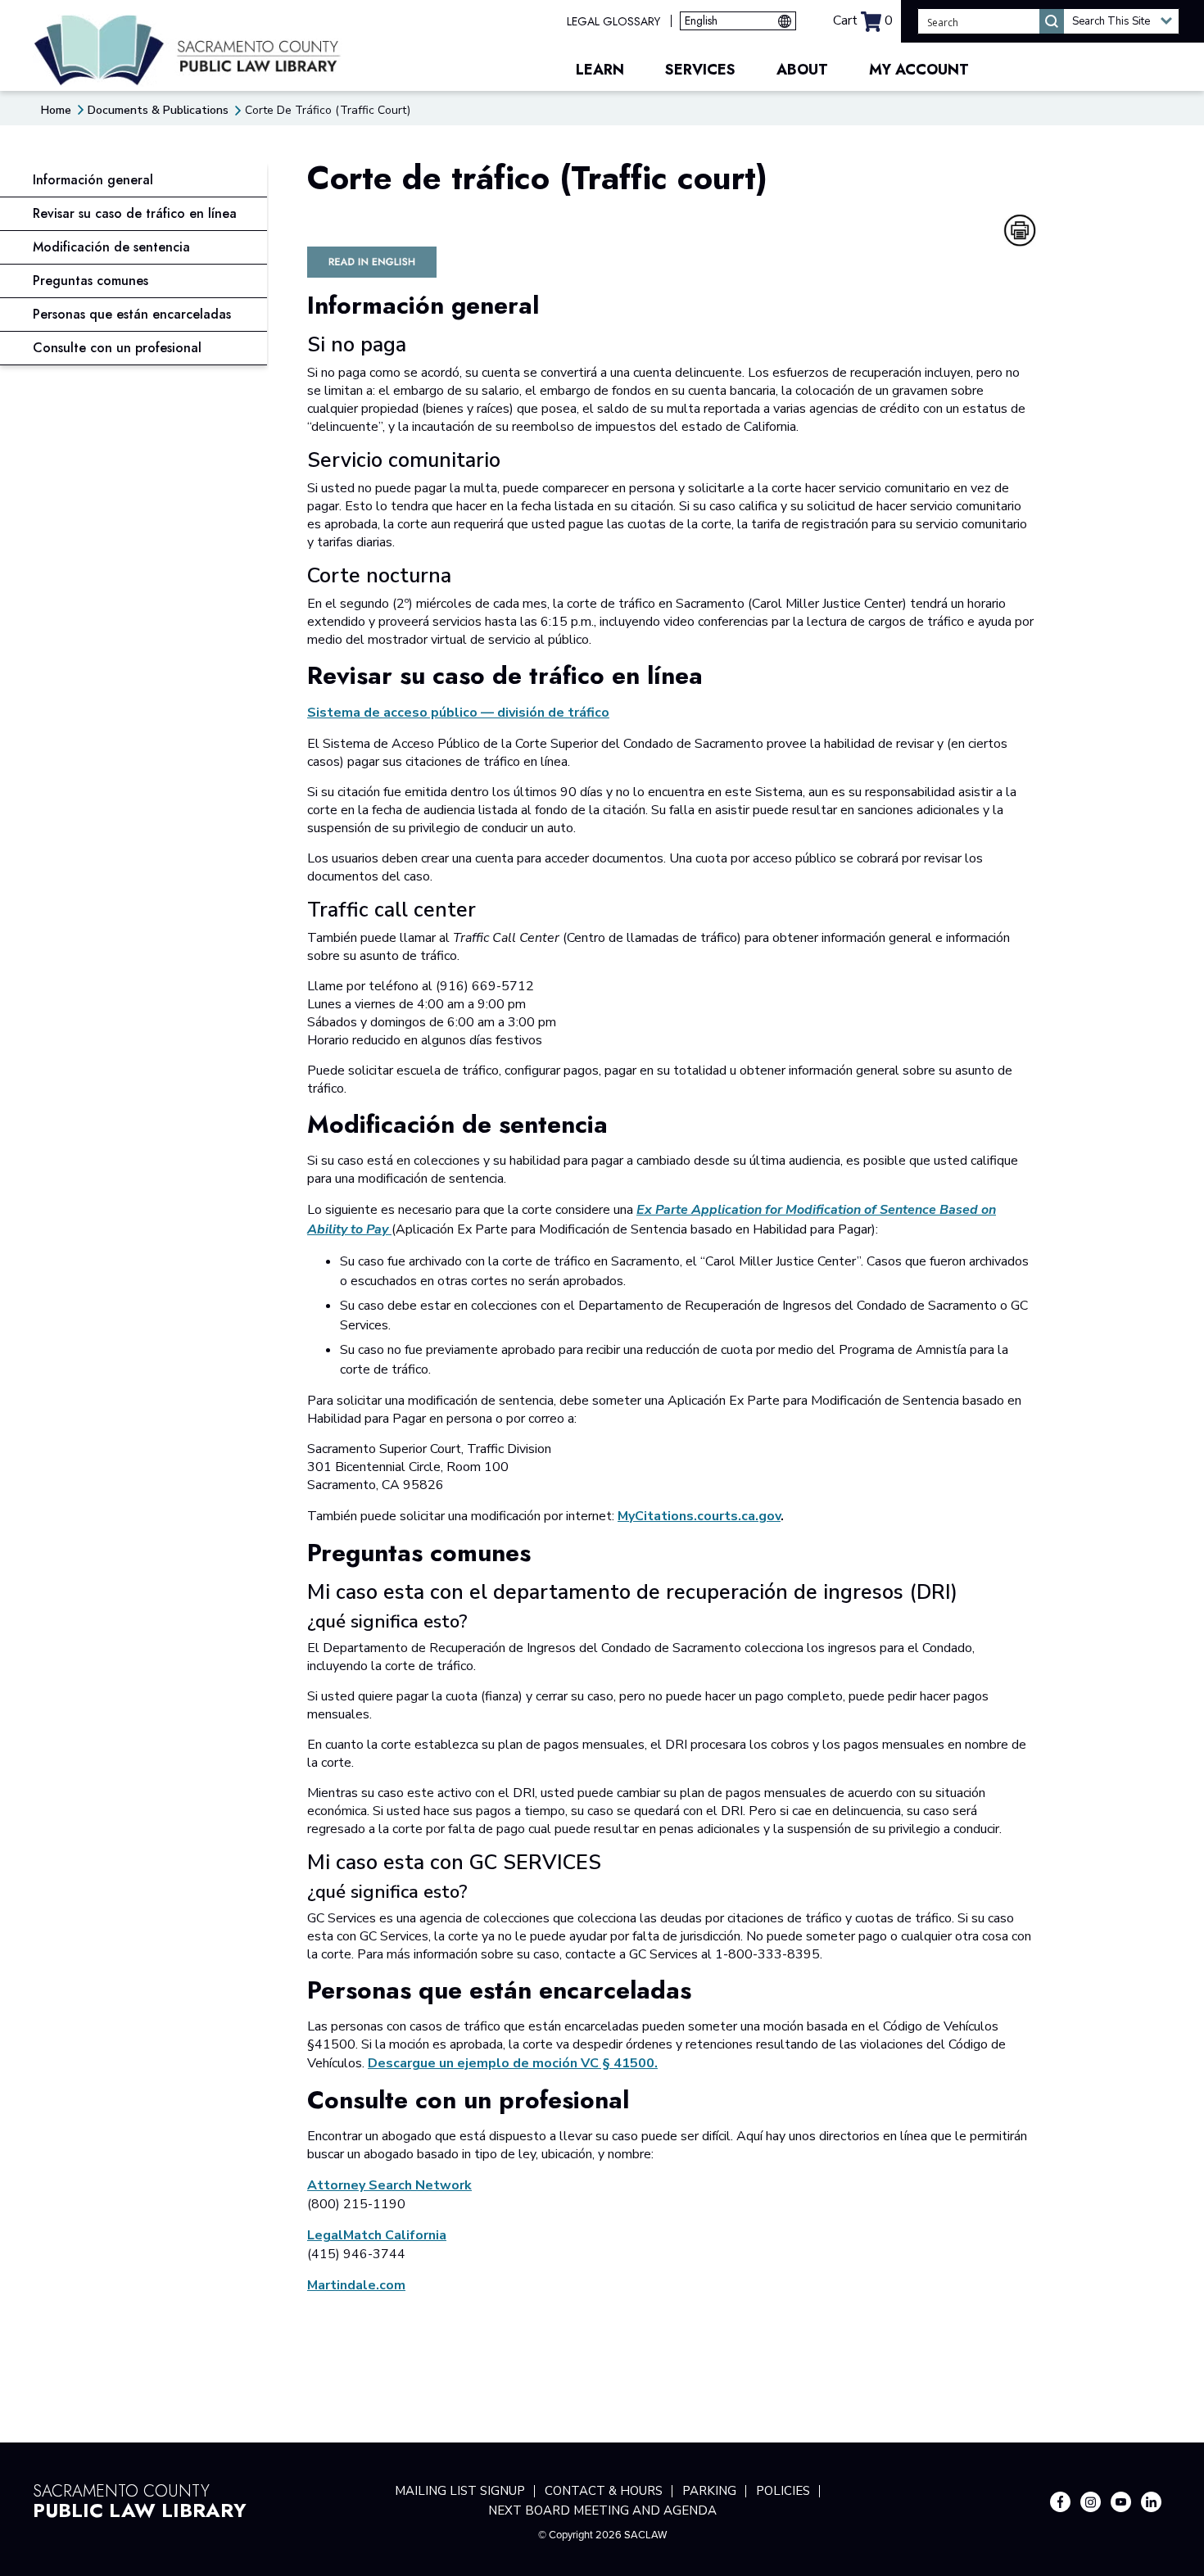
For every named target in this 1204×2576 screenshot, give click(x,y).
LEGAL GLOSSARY (613, 21)
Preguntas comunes (91, 281)
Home (56, 110)
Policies (783, 2491)
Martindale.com (356, 2285)
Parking (709, 2491)
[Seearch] (1052, 21)
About (802, 70)
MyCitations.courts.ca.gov (699, 1516)
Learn (600, 70)
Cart (863, 20)
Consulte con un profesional (117, 348)
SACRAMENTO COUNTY (140, 2499)
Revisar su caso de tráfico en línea (135, 213)
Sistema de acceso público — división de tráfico (458, 713)
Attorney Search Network (389, 2185)
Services (700, 70)
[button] (1121, 21)
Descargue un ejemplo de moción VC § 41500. (513, 2063)
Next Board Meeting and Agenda (602, 2510)
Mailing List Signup (460, 2491)
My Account (919, 70)
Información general (93, 180)
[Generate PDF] (1020, 230)
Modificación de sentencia (111, 247)
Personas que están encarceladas (132, 314)
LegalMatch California (377, 2235)
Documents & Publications (158, 110)
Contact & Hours (604, 2491)
